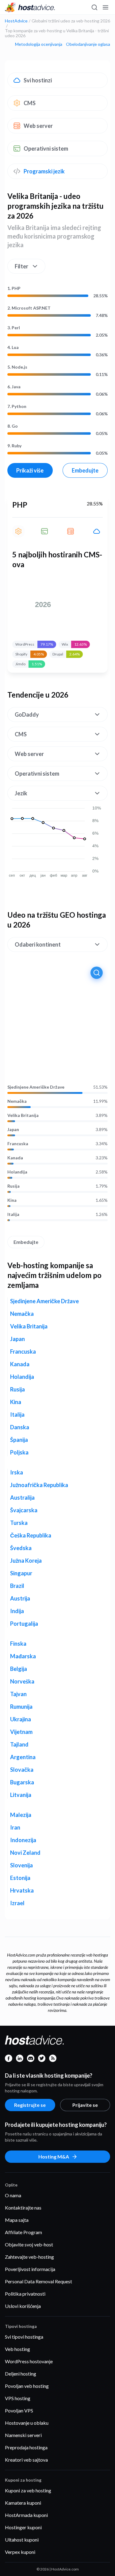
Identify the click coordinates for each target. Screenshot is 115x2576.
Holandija (17, 1172)
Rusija (13, 1186)
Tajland (19, 1744)
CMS (30, 103)
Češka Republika (31, 1535)
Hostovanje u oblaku (27, 2423)
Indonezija (23, 1840)
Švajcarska (24, 1510)
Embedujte (85, 470)
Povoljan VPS (19, 2410)
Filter (21, 266)
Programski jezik (44, 171)
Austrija (20, 1598)
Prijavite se (85, 2105)
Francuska (18, 1144)
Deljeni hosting (21, 2374)
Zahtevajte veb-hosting (29, 2257)
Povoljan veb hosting (27, 2386)
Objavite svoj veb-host (29, 2244)
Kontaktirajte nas (23, 2208)
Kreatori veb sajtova (26, 2460)
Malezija (21, 1815)
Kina (12, 1200)
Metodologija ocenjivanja (39, 44)
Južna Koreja (26, 1561)
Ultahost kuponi (22, 2540)
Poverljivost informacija (30, 2269)
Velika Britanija (23, 1115)
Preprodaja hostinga (26, 2447)
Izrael (17, 1903)
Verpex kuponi (20, 2552)
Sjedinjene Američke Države (36, 1087)
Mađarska (23, 1656)
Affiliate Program (23, 2232)
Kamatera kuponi (23, 2503)
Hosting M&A (54, 2157)
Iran (15, 1827)
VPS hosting (18, 2398)
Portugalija (24, 1624)
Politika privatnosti (25, 2294)
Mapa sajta (17, 2220)
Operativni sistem (46, 148)
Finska (18, 1644)
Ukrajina (21, 1719)
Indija (17, 1611)
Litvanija (21, 1795)
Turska (19, 1523)
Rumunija (21, 1707)
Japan (13, 1130)
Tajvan (18, 1694)
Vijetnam (21, 1732)
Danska (20, 1427)
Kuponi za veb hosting (28, 2490)
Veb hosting (17, 2349)
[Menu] (105, 7)
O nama (13, 2195)
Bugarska (22, 1782)
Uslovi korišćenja (23, 2306)
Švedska (21, 1548)
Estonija (20, 1878)
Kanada (15, 1158)
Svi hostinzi (38, 80)
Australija (22, 1498)
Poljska (19, 1452)
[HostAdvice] (30, 7)
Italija (13, 1214)
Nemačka (17, 1101)
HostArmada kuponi (26, 2515)
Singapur (21, 1573)
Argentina (23, 1757)
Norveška (22, 1681)
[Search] (94, 7)
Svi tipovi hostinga (24, 2337)
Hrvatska (22, 1890)
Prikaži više (30, 470)
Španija (19, 1440)
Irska (17, 1472)
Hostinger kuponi (23, 2527)
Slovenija (21, 1865)
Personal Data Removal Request (38, 2281)
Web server (38, 126)
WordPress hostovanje (29, 2361)
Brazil (17, 1586)
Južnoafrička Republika (39, 1485)
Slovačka (22, 1770)
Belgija (19, 1669)
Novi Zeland (25, 1853)
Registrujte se (30, 2105)
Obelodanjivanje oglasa (88, 44)
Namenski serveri (23, 2435)
